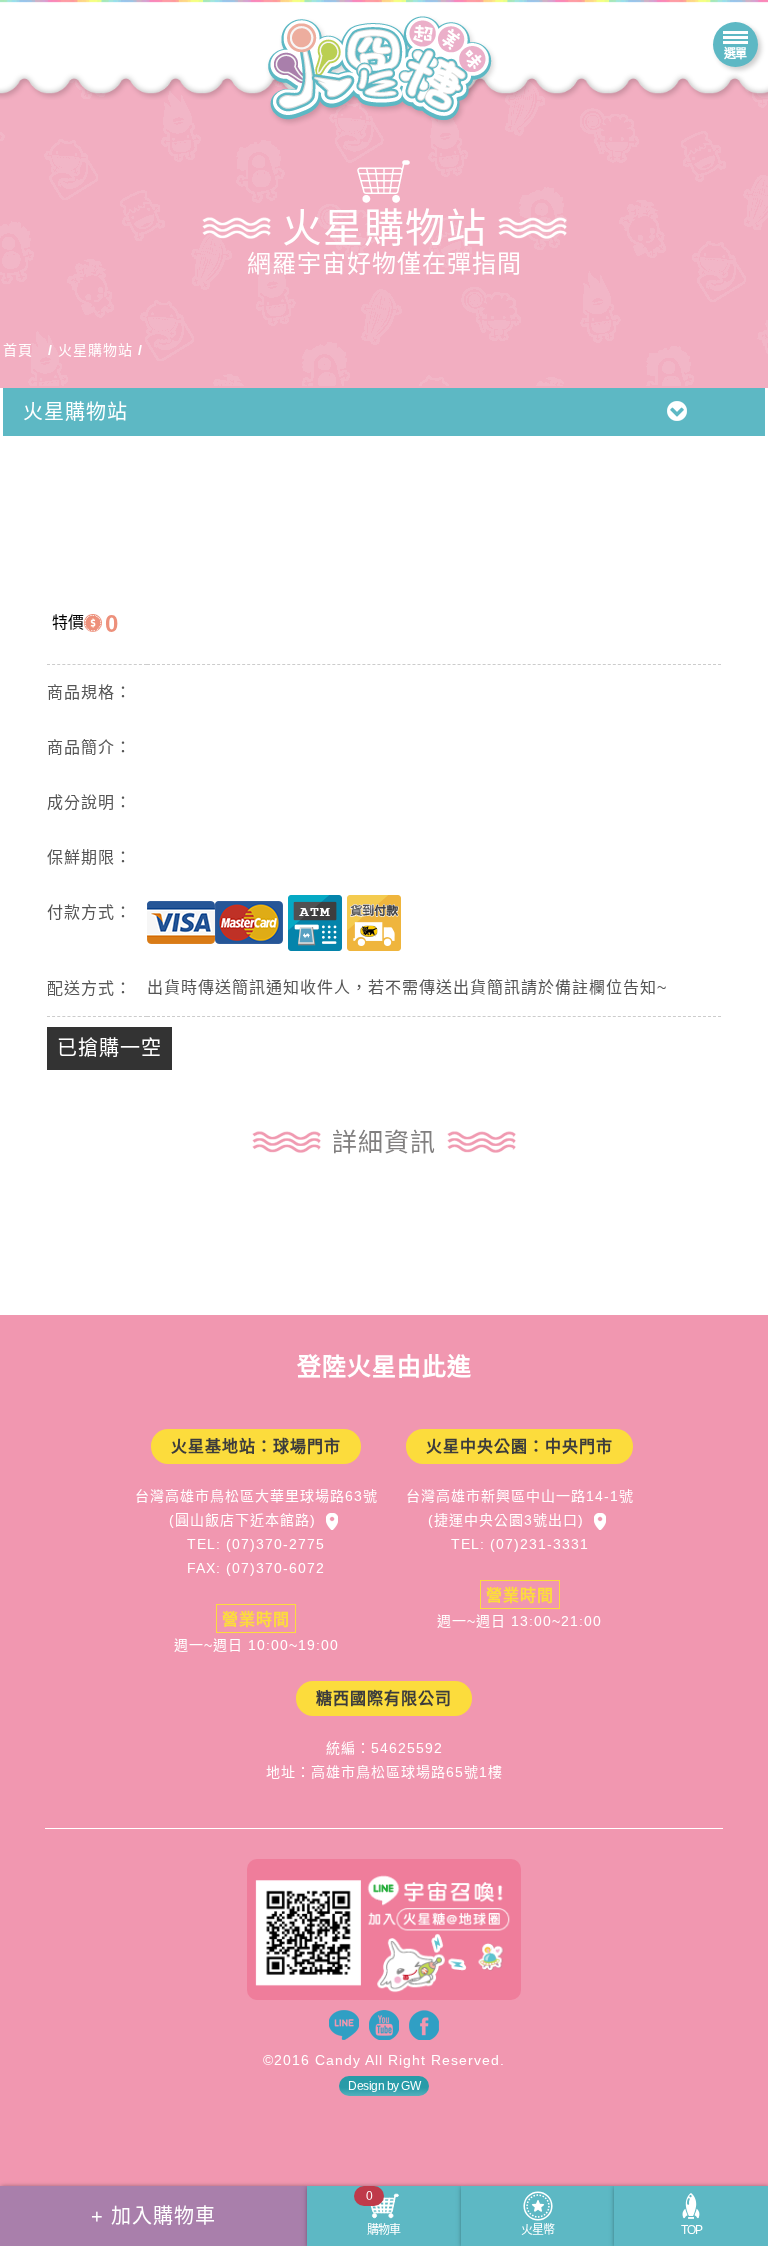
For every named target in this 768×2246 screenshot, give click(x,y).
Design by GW (384, 2086)
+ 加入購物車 (153, 2216)
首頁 (18, 350)
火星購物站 (95, 350)
